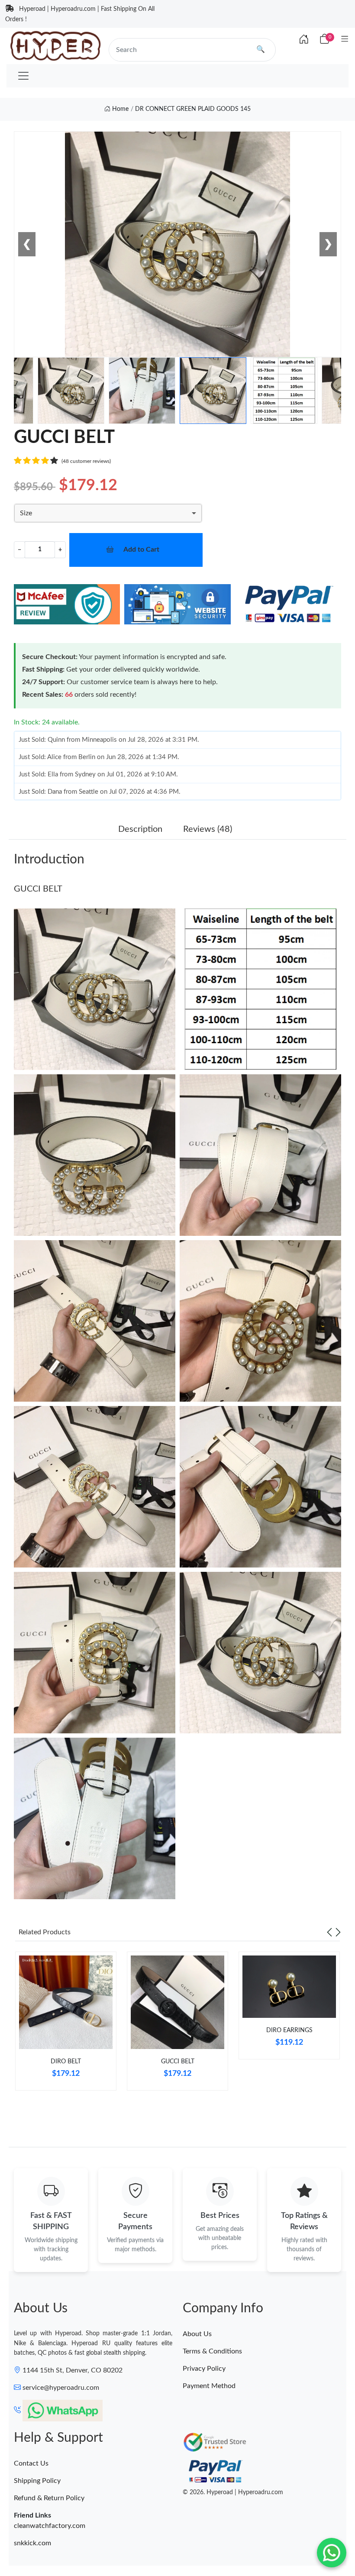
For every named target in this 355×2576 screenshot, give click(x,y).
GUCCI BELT (38, 889)
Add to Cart (141, 549)
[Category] (345, 40)
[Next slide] (338, 1932)
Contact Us (31, 2463)
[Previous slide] (329, 1932)
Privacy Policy (204, 2369)
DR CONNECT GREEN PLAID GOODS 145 (193, 109)
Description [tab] (140, 829)
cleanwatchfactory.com (50, 2526)
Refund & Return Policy (49, 2498)
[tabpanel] (66, 2024)
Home (119, 109)
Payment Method (209, 2386)
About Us (197, 2334)
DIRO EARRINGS (289, 2030)
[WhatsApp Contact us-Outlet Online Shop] (332, 2553)
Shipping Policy (37, 2481)
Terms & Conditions (212, 2351)
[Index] (304, 40)
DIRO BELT (66, 2062)
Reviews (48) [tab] (208, 829)
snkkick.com (32, 2543)
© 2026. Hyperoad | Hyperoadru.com (233, 2492)
